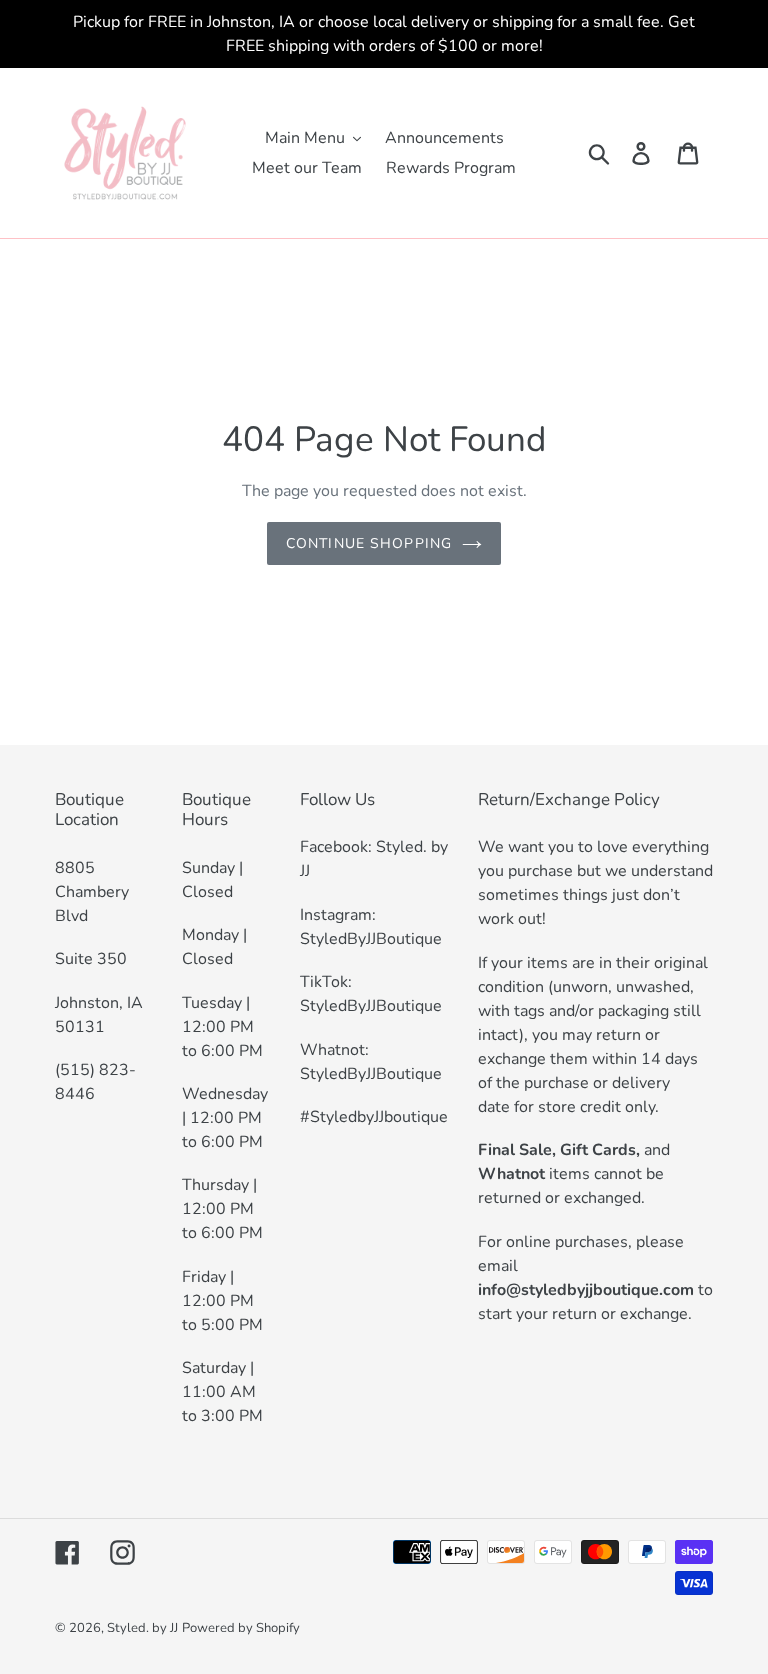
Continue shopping (369, 543)
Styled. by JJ (142, 1628)
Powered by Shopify (241, 1628)
